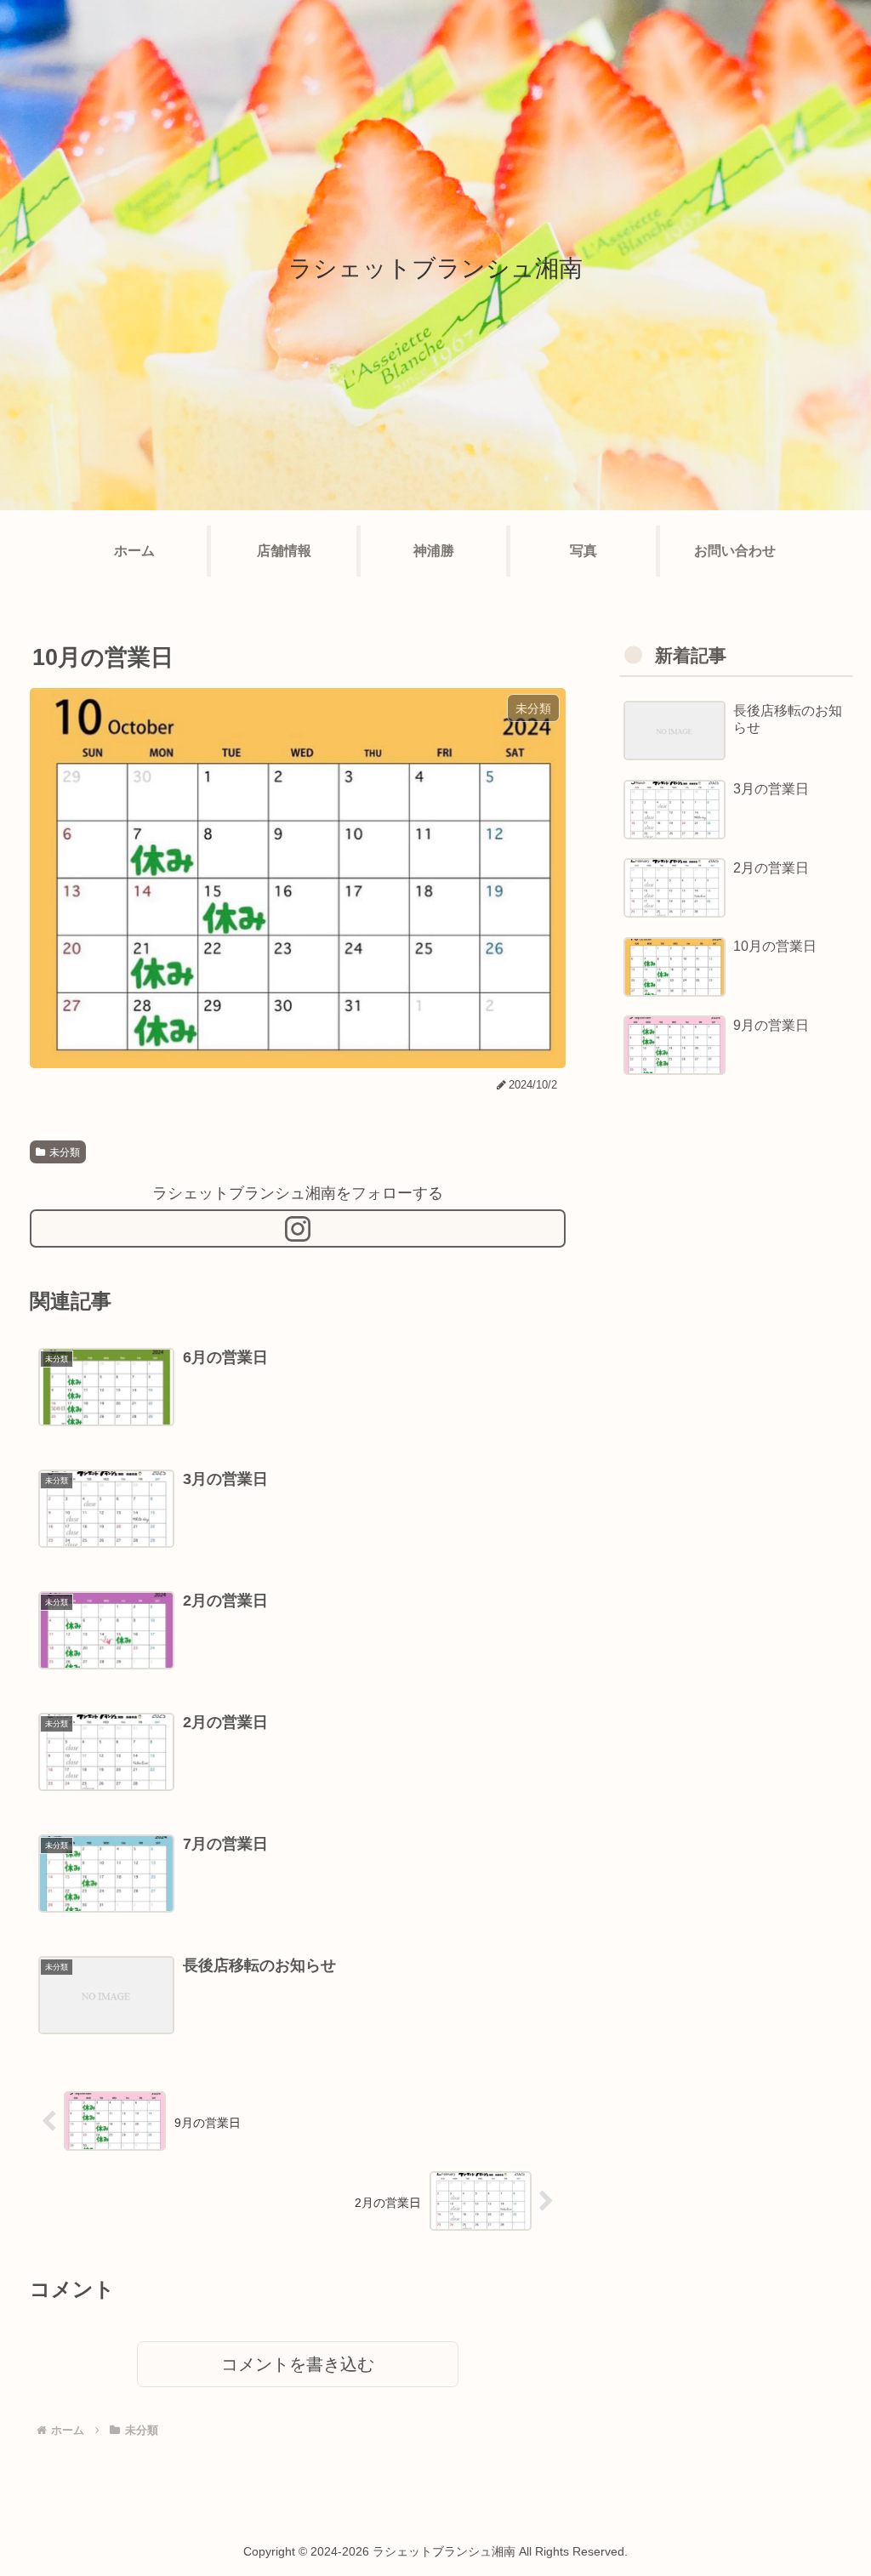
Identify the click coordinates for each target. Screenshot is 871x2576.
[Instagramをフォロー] (298, 1228)
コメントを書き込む (298, 2364)
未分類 (65, 1152)
